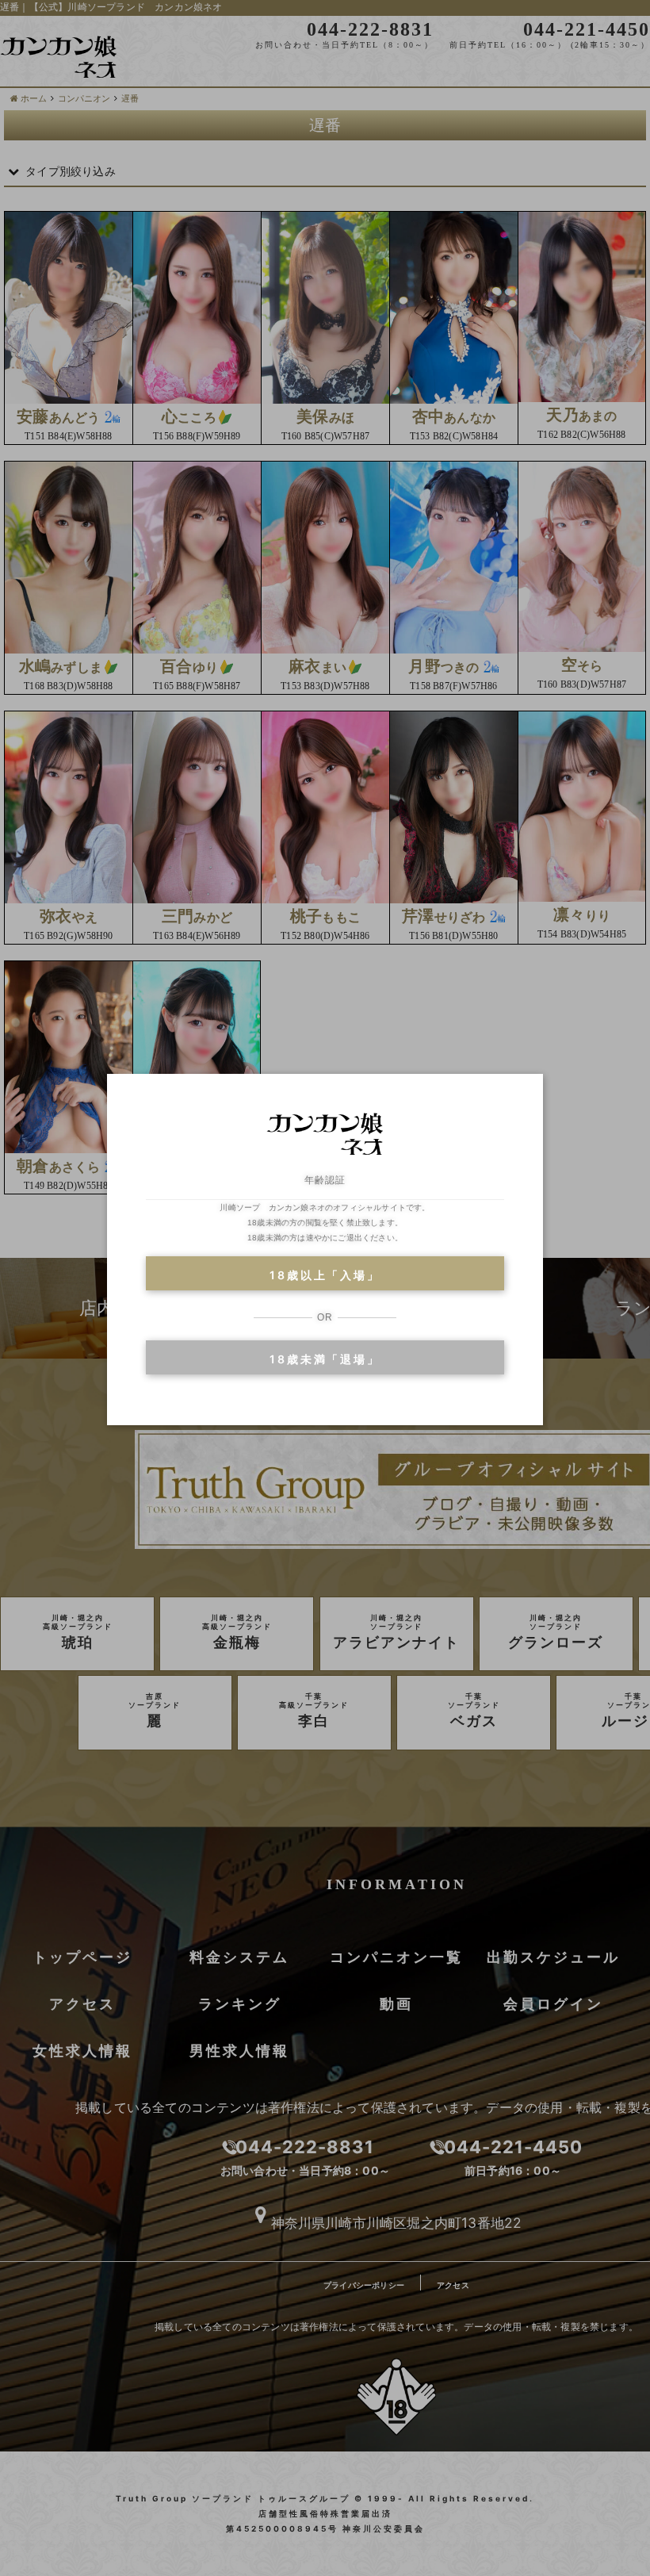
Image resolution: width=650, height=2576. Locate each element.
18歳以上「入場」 (325, 1275)
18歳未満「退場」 (325, 1359)
